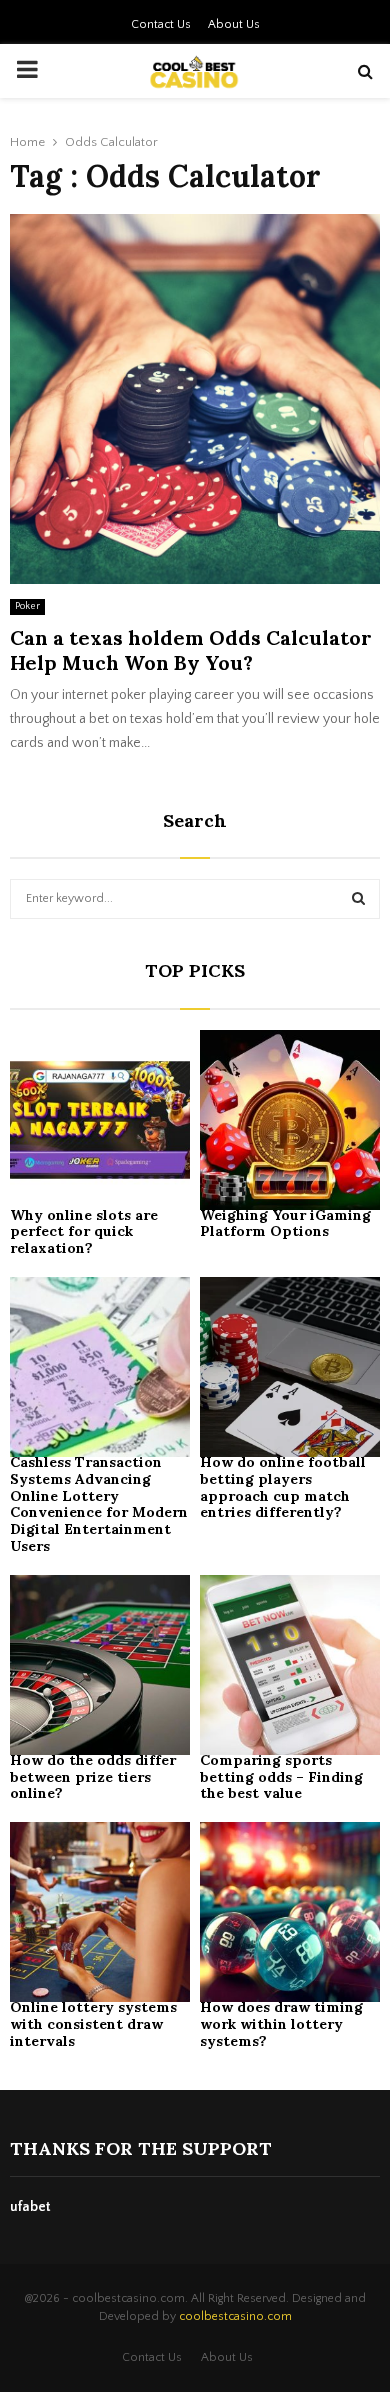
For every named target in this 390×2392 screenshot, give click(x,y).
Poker (27, 606)
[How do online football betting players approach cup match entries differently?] (290, 1367)
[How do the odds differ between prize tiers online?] (100, 1665)
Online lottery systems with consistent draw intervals (93, 2024)
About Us (234, 24)
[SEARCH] (358, 899)
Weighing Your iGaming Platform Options (285, 1223)
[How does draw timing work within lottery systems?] (290, 1912)
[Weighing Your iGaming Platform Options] (290, 1120)
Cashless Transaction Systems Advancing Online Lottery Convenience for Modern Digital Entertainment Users (99, 1504)
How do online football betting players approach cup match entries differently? (283, 1487)
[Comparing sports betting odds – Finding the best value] (290, 1665)
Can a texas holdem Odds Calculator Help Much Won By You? (191, 650)
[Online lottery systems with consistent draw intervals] (100, 1912)
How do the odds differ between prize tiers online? (93, 1777)
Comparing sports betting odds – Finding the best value (281, 1777)
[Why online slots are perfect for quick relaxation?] (100, 1120)
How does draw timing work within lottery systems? (281, 2024)
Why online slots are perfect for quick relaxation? (84, 1232)
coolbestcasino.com (235, 2316)
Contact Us (161, 24)
